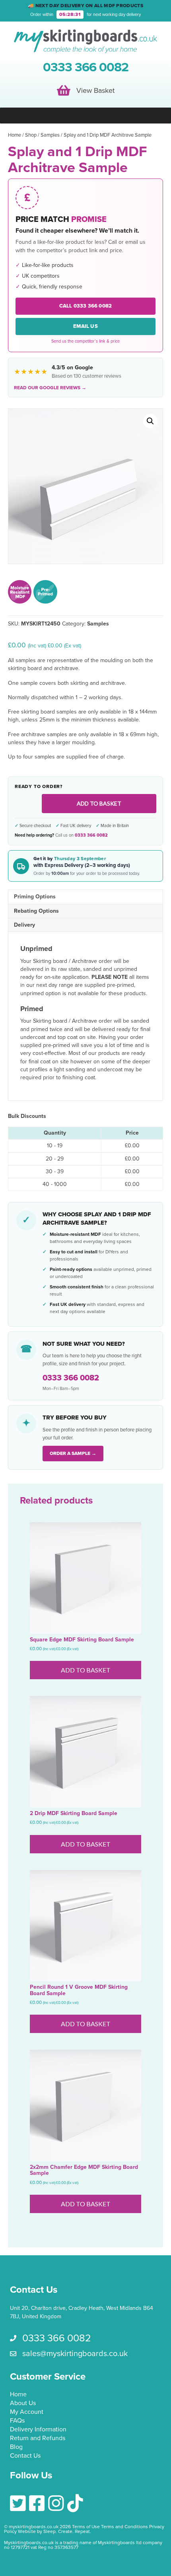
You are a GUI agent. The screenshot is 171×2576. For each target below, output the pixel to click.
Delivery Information (38, 2430)
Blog (16, 2447)
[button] (150, 421)
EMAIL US (85, 326)
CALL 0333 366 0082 (86, 306)
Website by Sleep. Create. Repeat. (55, 2531)
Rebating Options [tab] (36, 911)
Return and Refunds (38, 2439)
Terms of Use (86, 2527)
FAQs (17, 2421)
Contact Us (25, 2456)
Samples (50, 135)
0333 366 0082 (91, 835)
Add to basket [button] (86, 1670)
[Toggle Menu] (85, 116)
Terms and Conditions (124, 2527)
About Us (23, 2403)
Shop (31, 135)
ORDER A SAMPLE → (73, 1453)
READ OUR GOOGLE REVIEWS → (50, 388)
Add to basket (99, 803)
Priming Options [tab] (35, 897)
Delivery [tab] (24, 925)
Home (15, 135)
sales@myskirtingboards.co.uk (75, 2354)
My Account (27, 2412)
